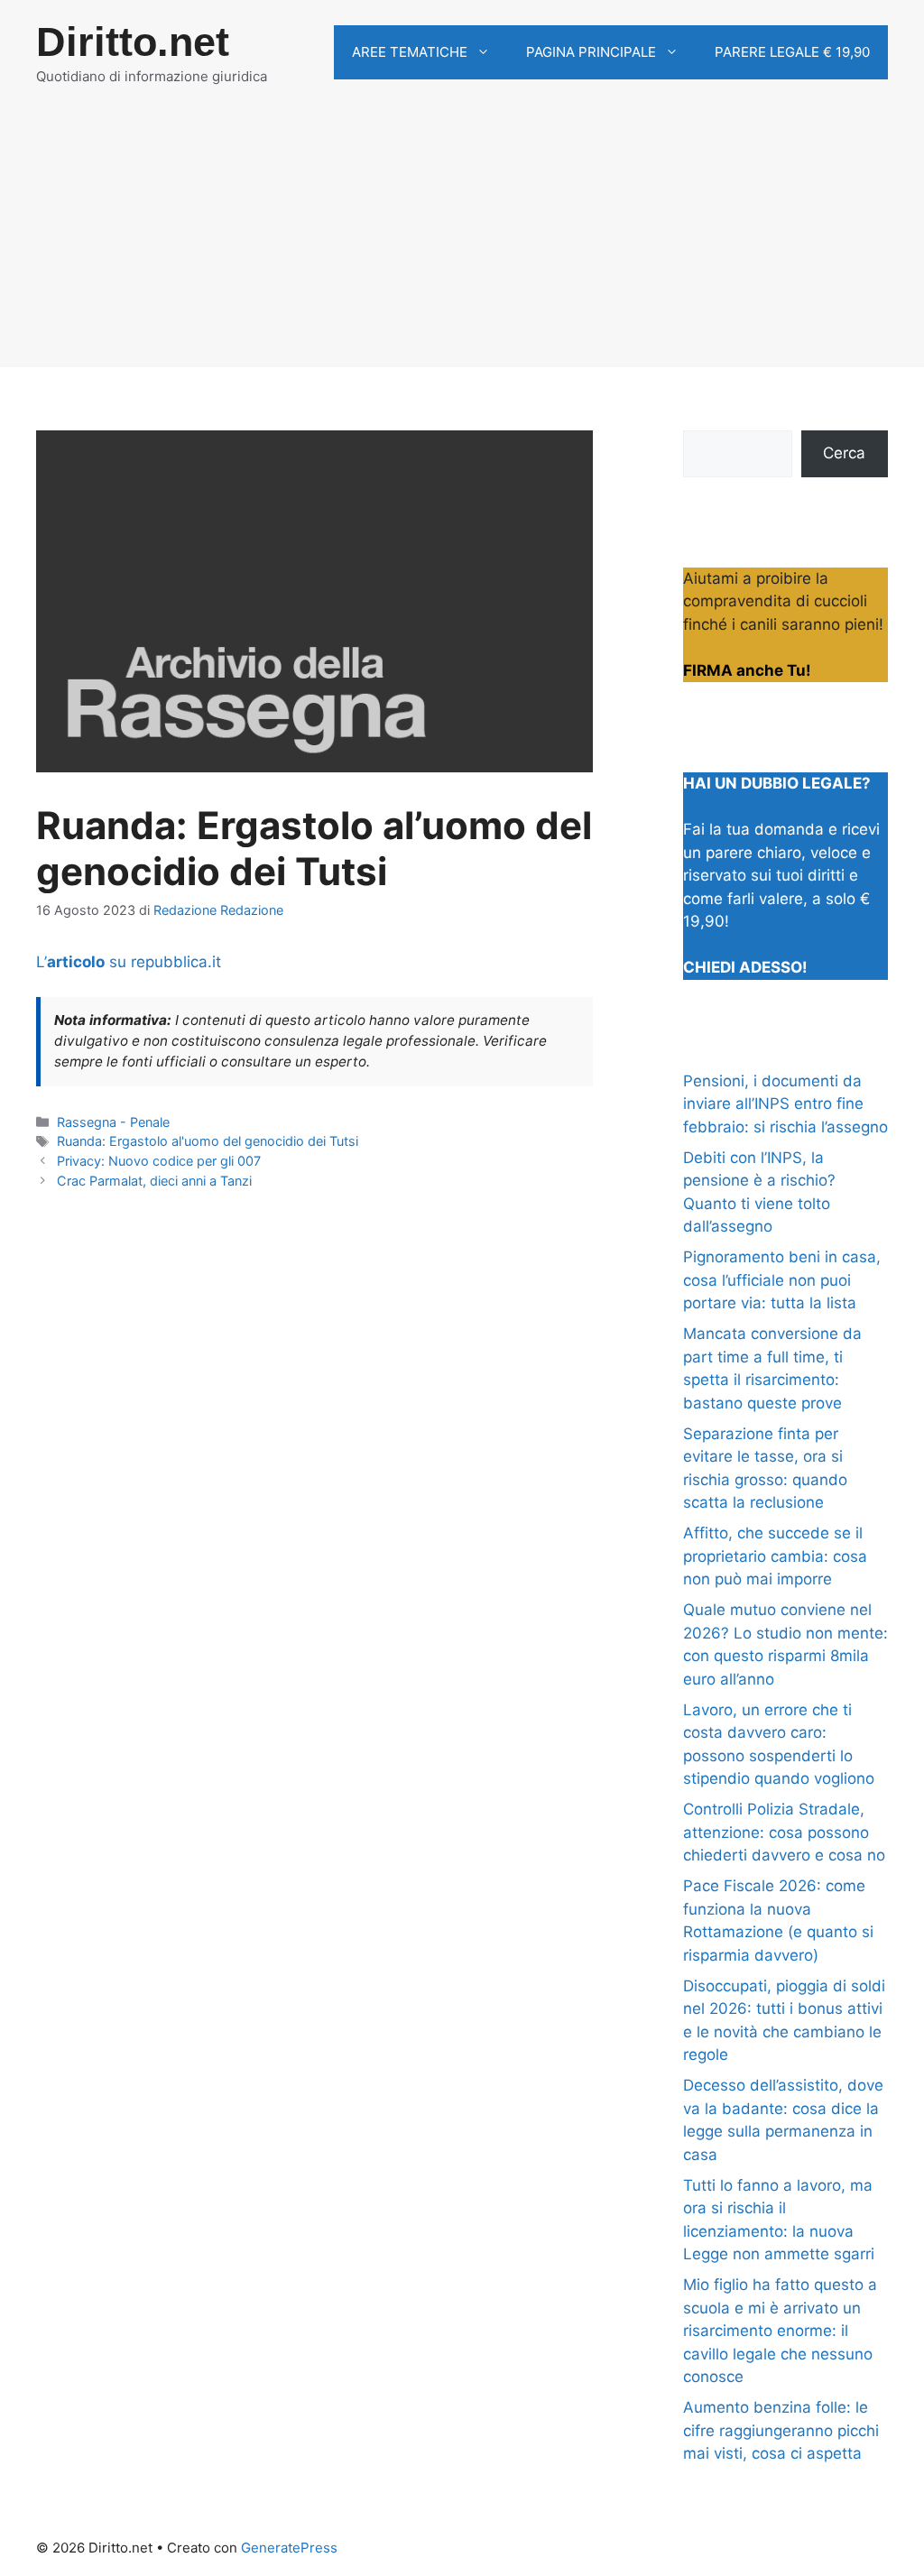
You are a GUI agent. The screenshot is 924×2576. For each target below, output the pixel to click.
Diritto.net (133, 42)
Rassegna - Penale (113, 1122)
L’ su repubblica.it (129, 962)
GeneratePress (289, 2548)
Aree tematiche (410, 52)
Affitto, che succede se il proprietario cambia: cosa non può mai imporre (775, 1556)
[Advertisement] (462, 241)
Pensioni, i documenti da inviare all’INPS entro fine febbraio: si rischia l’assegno (785, 1104)
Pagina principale (591, 52)
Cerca (844, 453)
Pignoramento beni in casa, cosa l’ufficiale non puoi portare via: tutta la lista (782, 1280)
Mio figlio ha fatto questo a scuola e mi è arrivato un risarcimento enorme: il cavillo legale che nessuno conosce (780, 2331)
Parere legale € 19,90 (792, 52)
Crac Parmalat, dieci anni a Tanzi (154, 1181)
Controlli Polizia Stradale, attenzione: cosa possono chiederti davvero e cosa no (784, 1832)
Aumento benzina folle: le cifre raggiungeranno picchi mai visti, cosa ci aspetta (781, 2430)
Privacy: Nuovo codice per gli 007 (159, 1161)
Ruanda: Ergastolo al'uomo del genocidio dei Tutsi (208, 1141)
